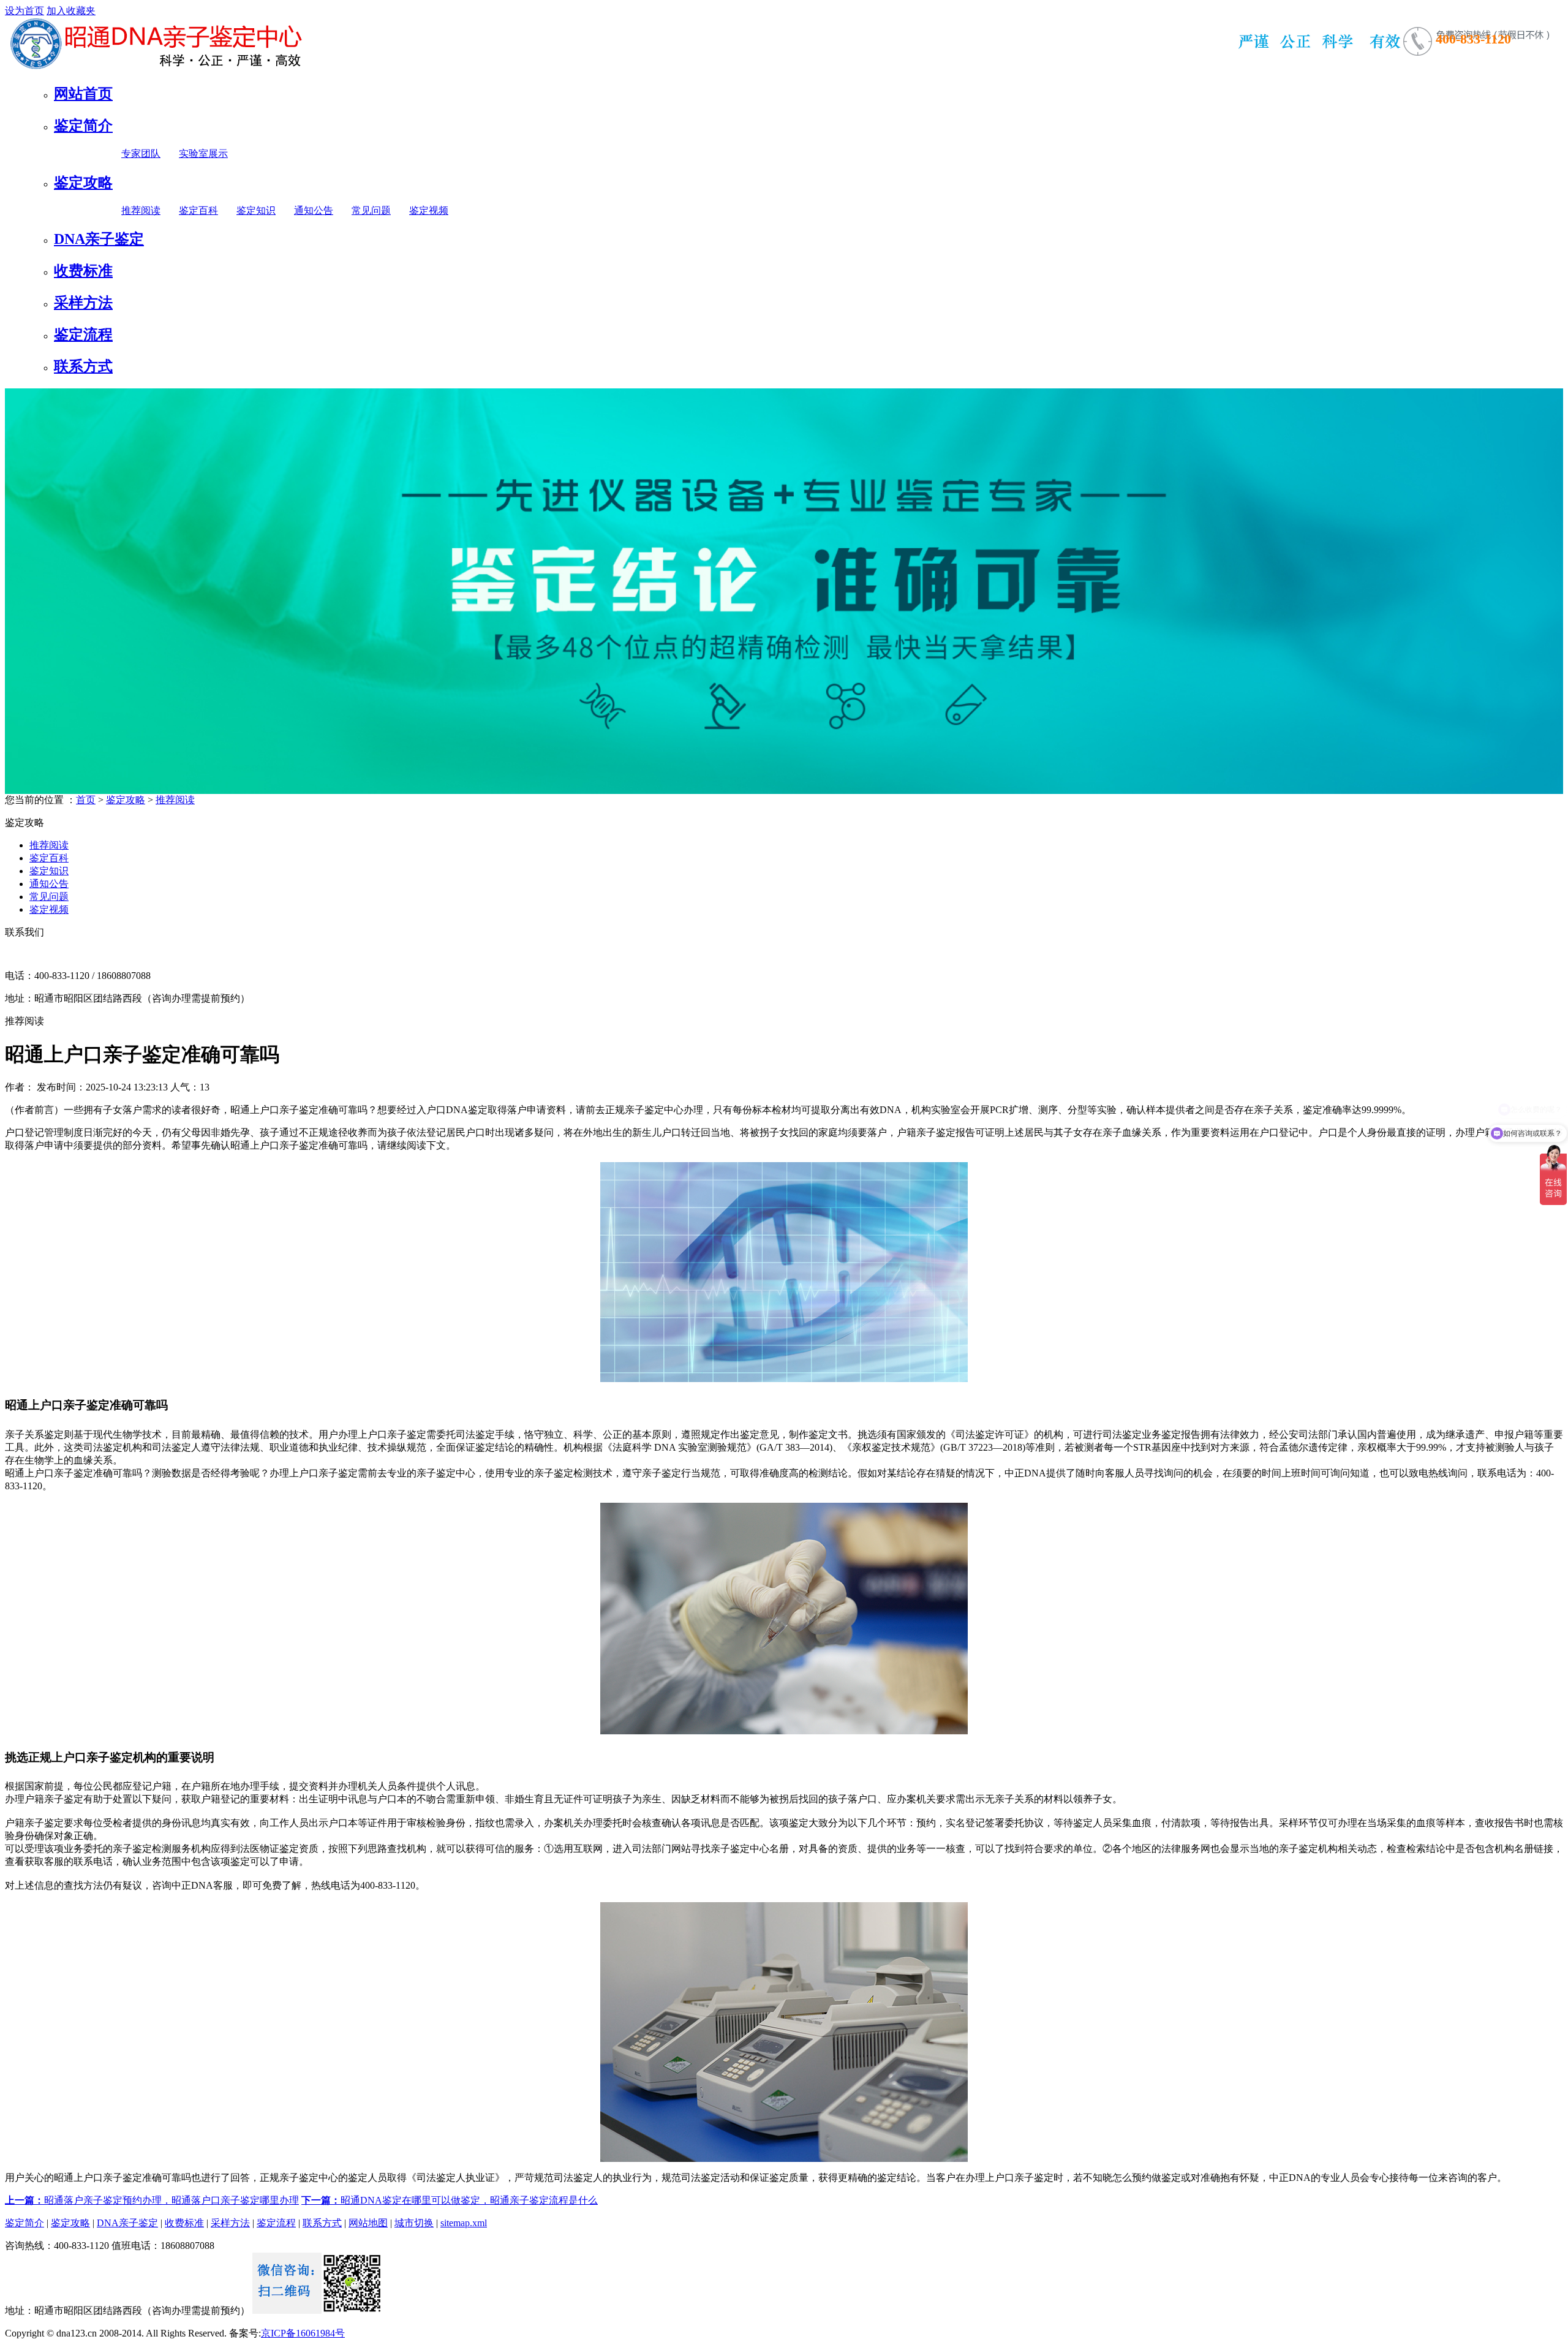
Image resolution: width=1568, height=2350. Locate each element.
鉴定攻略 (83, 183)
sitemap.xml (464, 2223)
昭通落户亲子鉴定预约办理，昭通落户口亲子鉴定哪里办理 (152, 2200)
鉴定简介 (83, 126)
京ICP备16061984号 (303, 2333)
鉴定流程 (83, 334)
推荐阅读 (141, 210)
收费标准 (83, 271)
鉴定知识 (256, 210)
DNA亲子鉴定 (99, 239)
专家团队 (141, 153)
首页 (86, 800)
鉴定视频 (429, 210)
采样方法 (83, 303)
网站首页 (83, 94)
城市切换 (414, 2223)
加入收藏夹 (71, 11)
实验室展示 (203, 153)
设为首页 (24, 11)
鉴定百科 (198, 210)
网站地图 (368, 2223)
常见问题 (371, 210)
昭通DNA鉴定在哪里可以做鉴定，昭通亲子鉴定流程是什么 (450, 2200)
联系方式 (83, 366)
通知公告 (314, 210)
